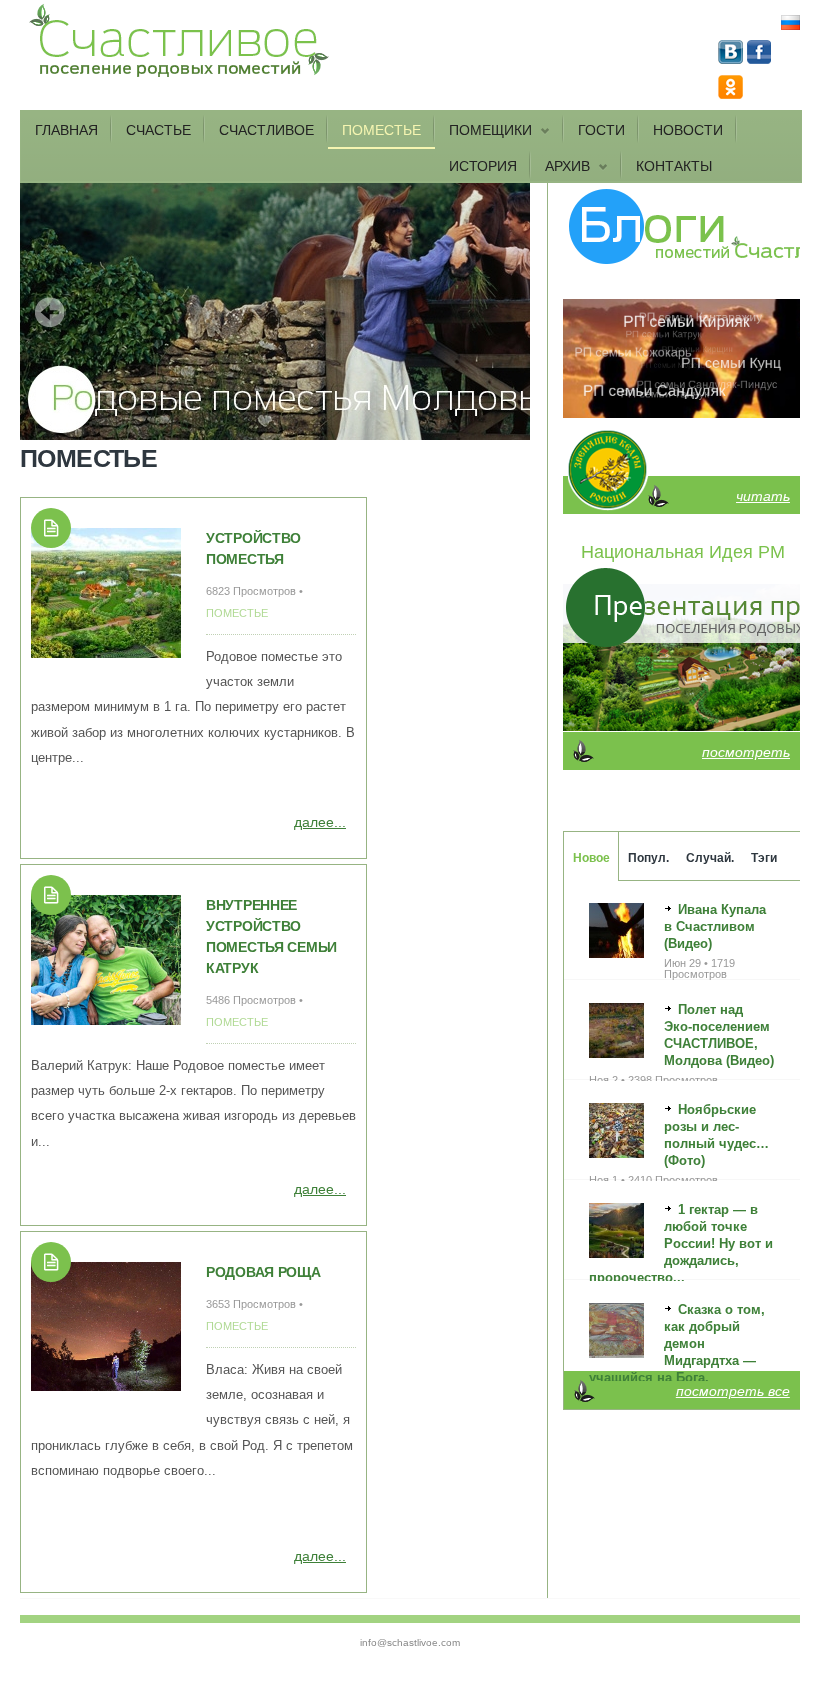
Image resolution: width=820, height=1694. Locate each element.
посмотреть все (733, 1391)
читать (763, 496)
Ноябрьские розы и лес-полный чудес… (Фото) (716, 1135)
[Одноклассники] (730, 94)
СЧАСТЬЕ (158, 130)
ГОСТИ (601, 130)
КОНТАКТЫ (674, 166)
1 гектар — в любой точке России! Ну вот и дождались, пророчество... (681, 1243)
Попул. (648, 858)
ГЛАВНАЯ (66, 130)
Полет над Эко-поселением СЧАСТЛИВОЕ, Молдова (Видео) (719, 1035)
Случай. (710, 858)
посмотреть (746, 752)
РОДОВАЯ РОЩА (263, 1272)
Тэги (764, 858)
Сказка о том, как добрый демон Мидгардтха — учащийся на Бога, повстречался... (677, 1352)
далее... (320, 822)
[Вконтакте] (732, 59)
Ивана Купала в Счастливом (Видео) (715, 926)
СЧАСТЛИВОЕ (266, 130)
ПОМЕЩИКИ (483, 131)
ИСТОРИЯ (483, 166)
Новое (591, 858)
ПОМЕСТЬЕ (381, 130)
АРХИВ (560, 167)
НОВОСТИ (688, 130)
